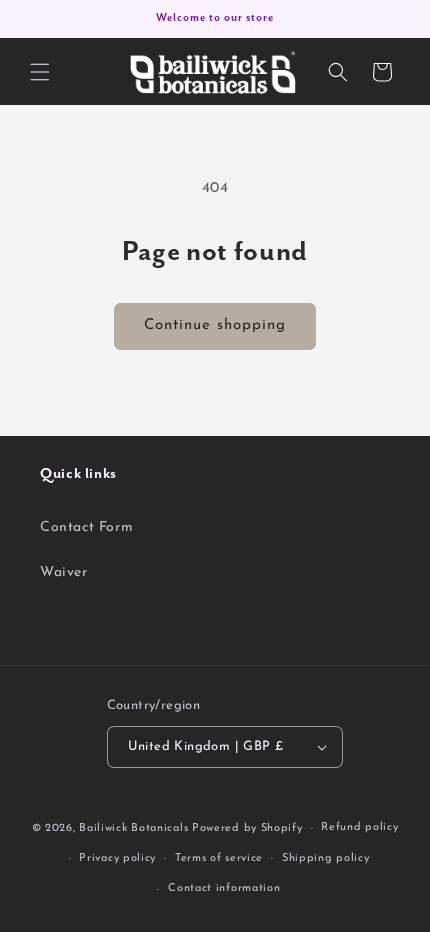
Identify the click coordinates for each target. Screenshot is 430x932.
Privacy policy (117, 858)
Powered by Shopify (247, 828)
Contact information (224, 888)
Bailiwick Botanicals (133, 828)
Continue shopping (215, 325)
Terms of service (219, 858)
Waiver (64, 572)
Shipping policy (326, 858)
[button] (40, 72)
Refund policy (359, 827)
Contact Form (86, 527)
